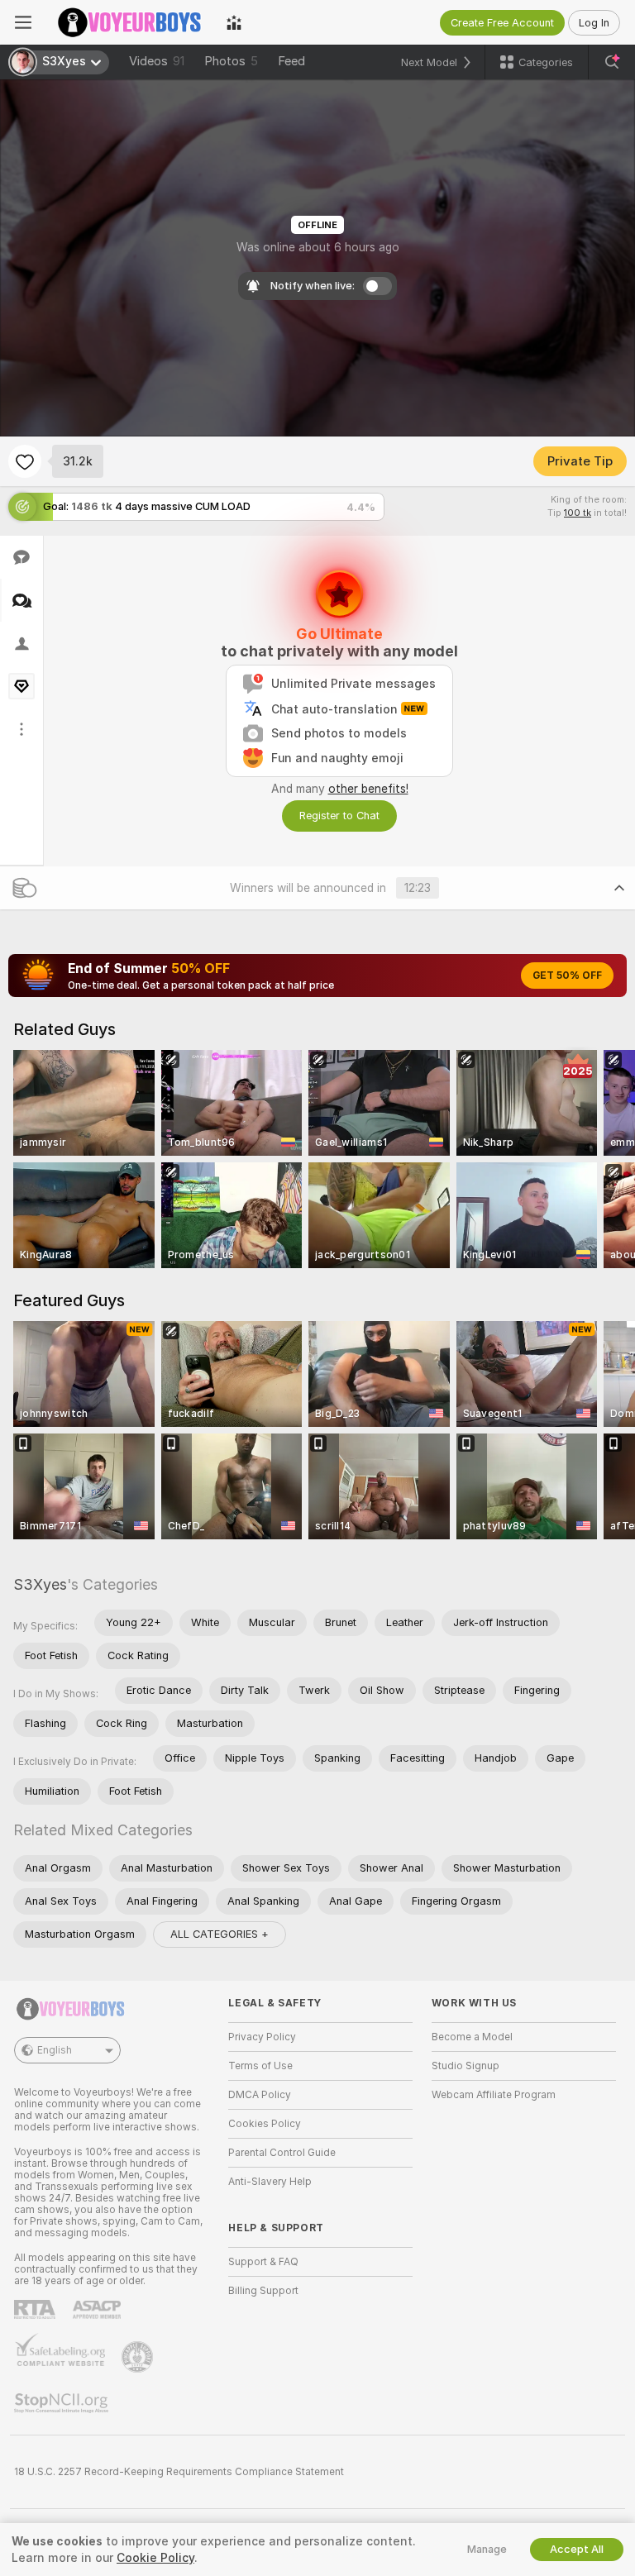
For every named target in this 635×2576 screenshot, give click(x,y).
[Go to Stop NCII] (63, 2403)
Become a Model (472, 2037)
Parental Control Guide (282, 2153)
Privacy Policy (262, 2037)
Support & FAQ (263, 2262)
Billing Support (263, 2291)
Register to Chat (339, 816)
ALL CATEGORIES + (220, 1934)
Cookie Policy (155, 2558)
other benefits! (368, 789)
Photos (231, 61)
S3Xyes (40, 1584)
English (55, 2050)
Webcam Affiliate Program (494, 2095)
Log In (594, 23)
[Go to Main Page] (129, 22)
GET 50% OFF (567, 976)
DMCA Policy (260, 2095)
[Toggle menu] (23, 22)
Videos (157, 61)
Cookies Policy (265, 2124)
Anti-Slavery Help (270, 2182)
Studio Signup (466, 2066)
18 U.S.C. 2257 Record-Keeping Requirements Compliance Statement (179, 2472)
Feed (291, 61)
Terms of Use (260, 2066)
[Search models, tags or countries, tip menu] (612, 62)
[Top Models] (234, 22)
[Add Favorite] (25, 461)
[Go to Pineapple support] (139, 2357)
